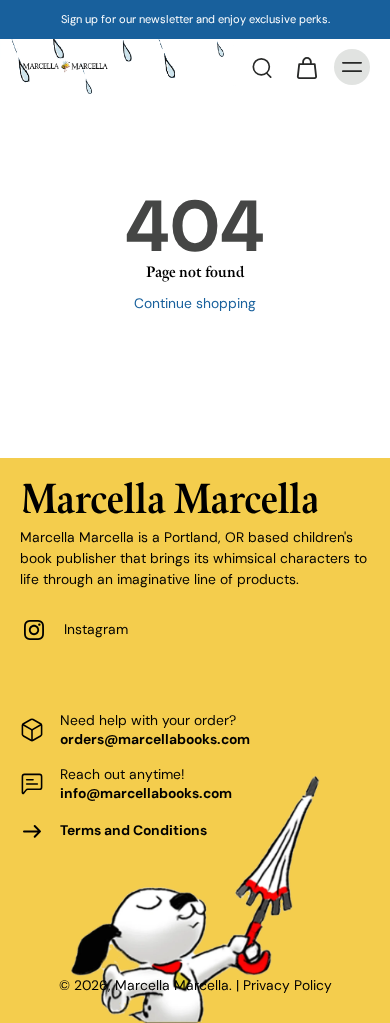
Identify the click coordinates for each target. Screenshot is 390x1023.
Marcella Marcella (172, 985)
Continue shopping (195, 303)
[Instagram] (42, 630)
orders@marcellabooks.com (155, 739)
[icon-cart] (306, 67)
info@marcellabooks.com (146, 793)
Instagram (96, 629)
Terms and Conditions (133, 830)
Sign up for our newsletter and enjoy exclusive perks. (195, 19)
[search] (262, 67)
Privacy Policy (287, 985)
